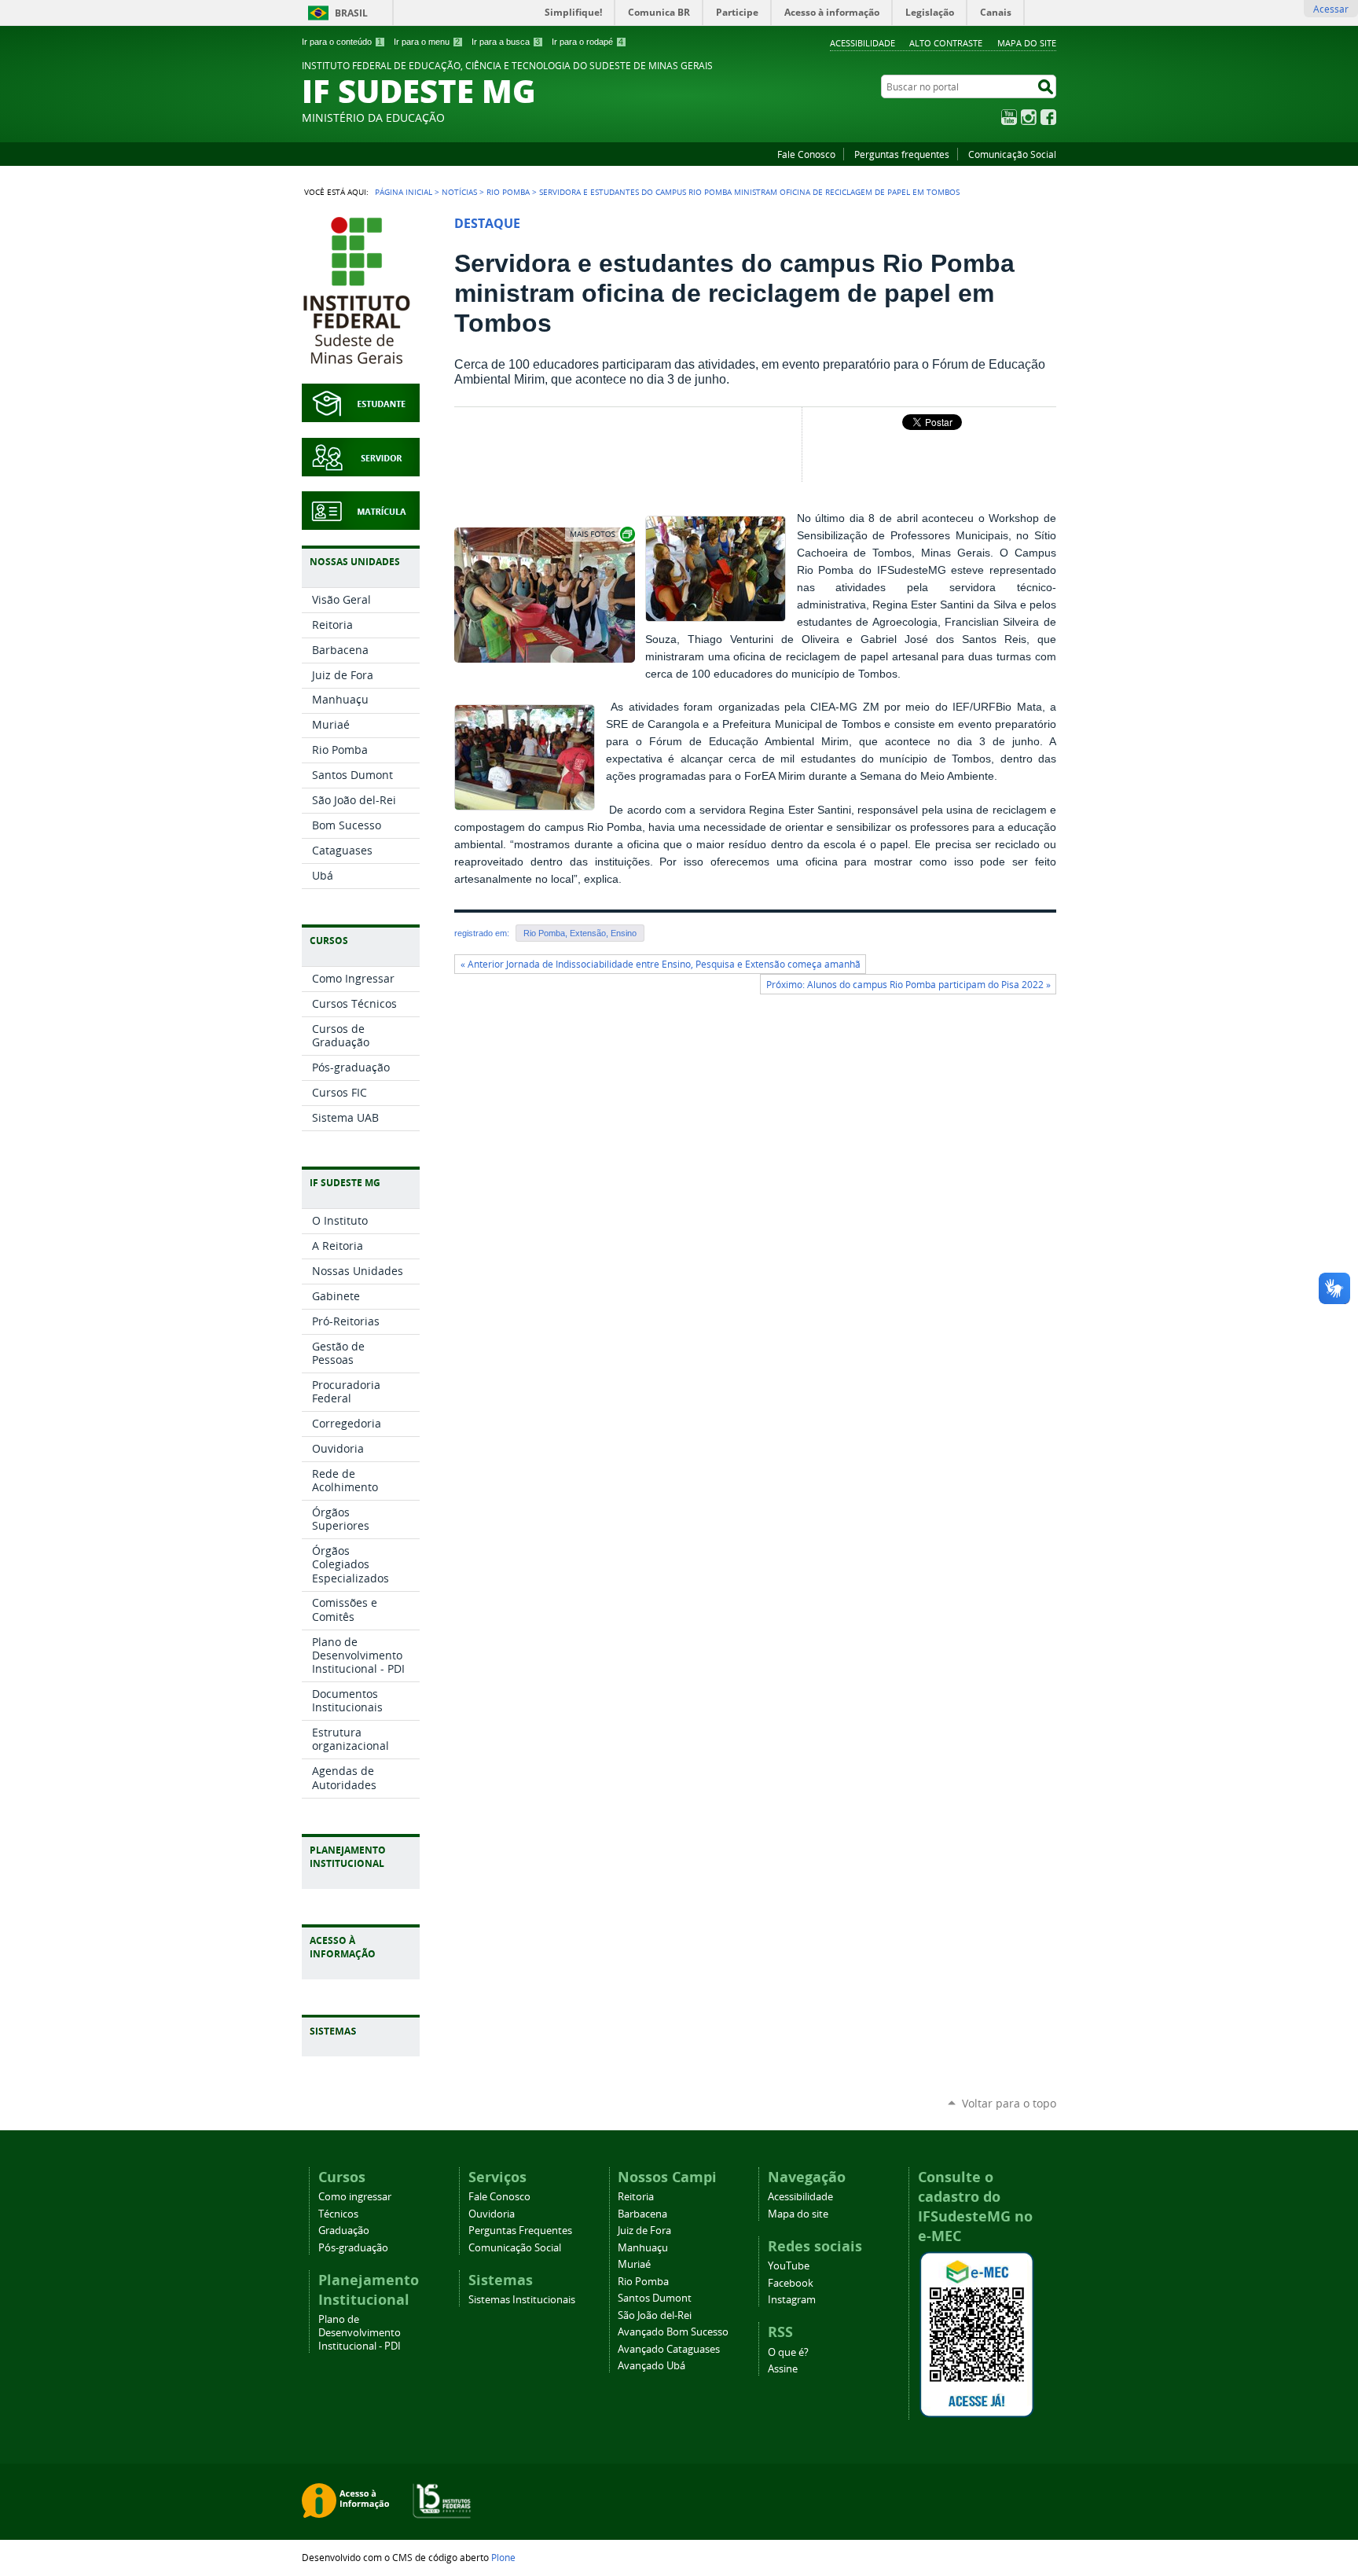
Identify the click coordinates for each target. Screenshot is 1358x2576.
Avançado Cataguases (669, 2349)
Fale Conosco (806, 154)
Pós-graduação (353, 2248)
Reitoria (636, 2197)
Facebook (1048, 117)
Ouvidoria (492, 2214)
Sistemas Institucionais (522, 2300)
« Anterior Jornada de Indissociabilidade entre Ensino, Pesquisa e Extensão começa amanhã (661, 964)
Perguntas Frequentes (520, 2231)
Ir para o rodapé (587, 42)
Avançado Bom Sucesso (673, 2332)
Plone (503, 2557)
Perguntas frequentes (902, 154)
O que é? (788, 2352)
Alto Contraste (946, 43)
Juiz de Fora (644, 2231)
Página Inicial (404, 192)
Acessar (1331, 9)
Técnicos (338, 2214)
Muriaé (634, 2264)
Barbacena (642, 2214)
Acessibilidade (863, 43)
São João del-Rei (655, 2315)
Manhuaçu (643, 2248)
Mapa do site (1027, 43)
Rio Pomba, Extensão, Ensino (580, 933)
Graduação (344, 2231)
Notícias (459, 192)
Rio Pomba (508, 192)
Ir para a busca (506, 42)
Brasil (351, 13)
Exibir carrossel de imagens (601, 534)
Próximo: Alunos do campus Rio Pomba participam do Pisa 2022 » (908, 985)
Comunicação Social (1012, 154)
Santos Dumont (655, 2298)
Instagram (1029, 117)
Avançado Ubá (651, 2366)
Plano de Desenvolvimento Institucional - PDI (360, 2333)
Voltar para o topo (1009, 2103)
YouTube (1009, 117)
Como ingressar (355, 2197)
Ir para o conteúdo (342, 42)
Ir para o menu (427, 42)
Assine (783, 2369)
